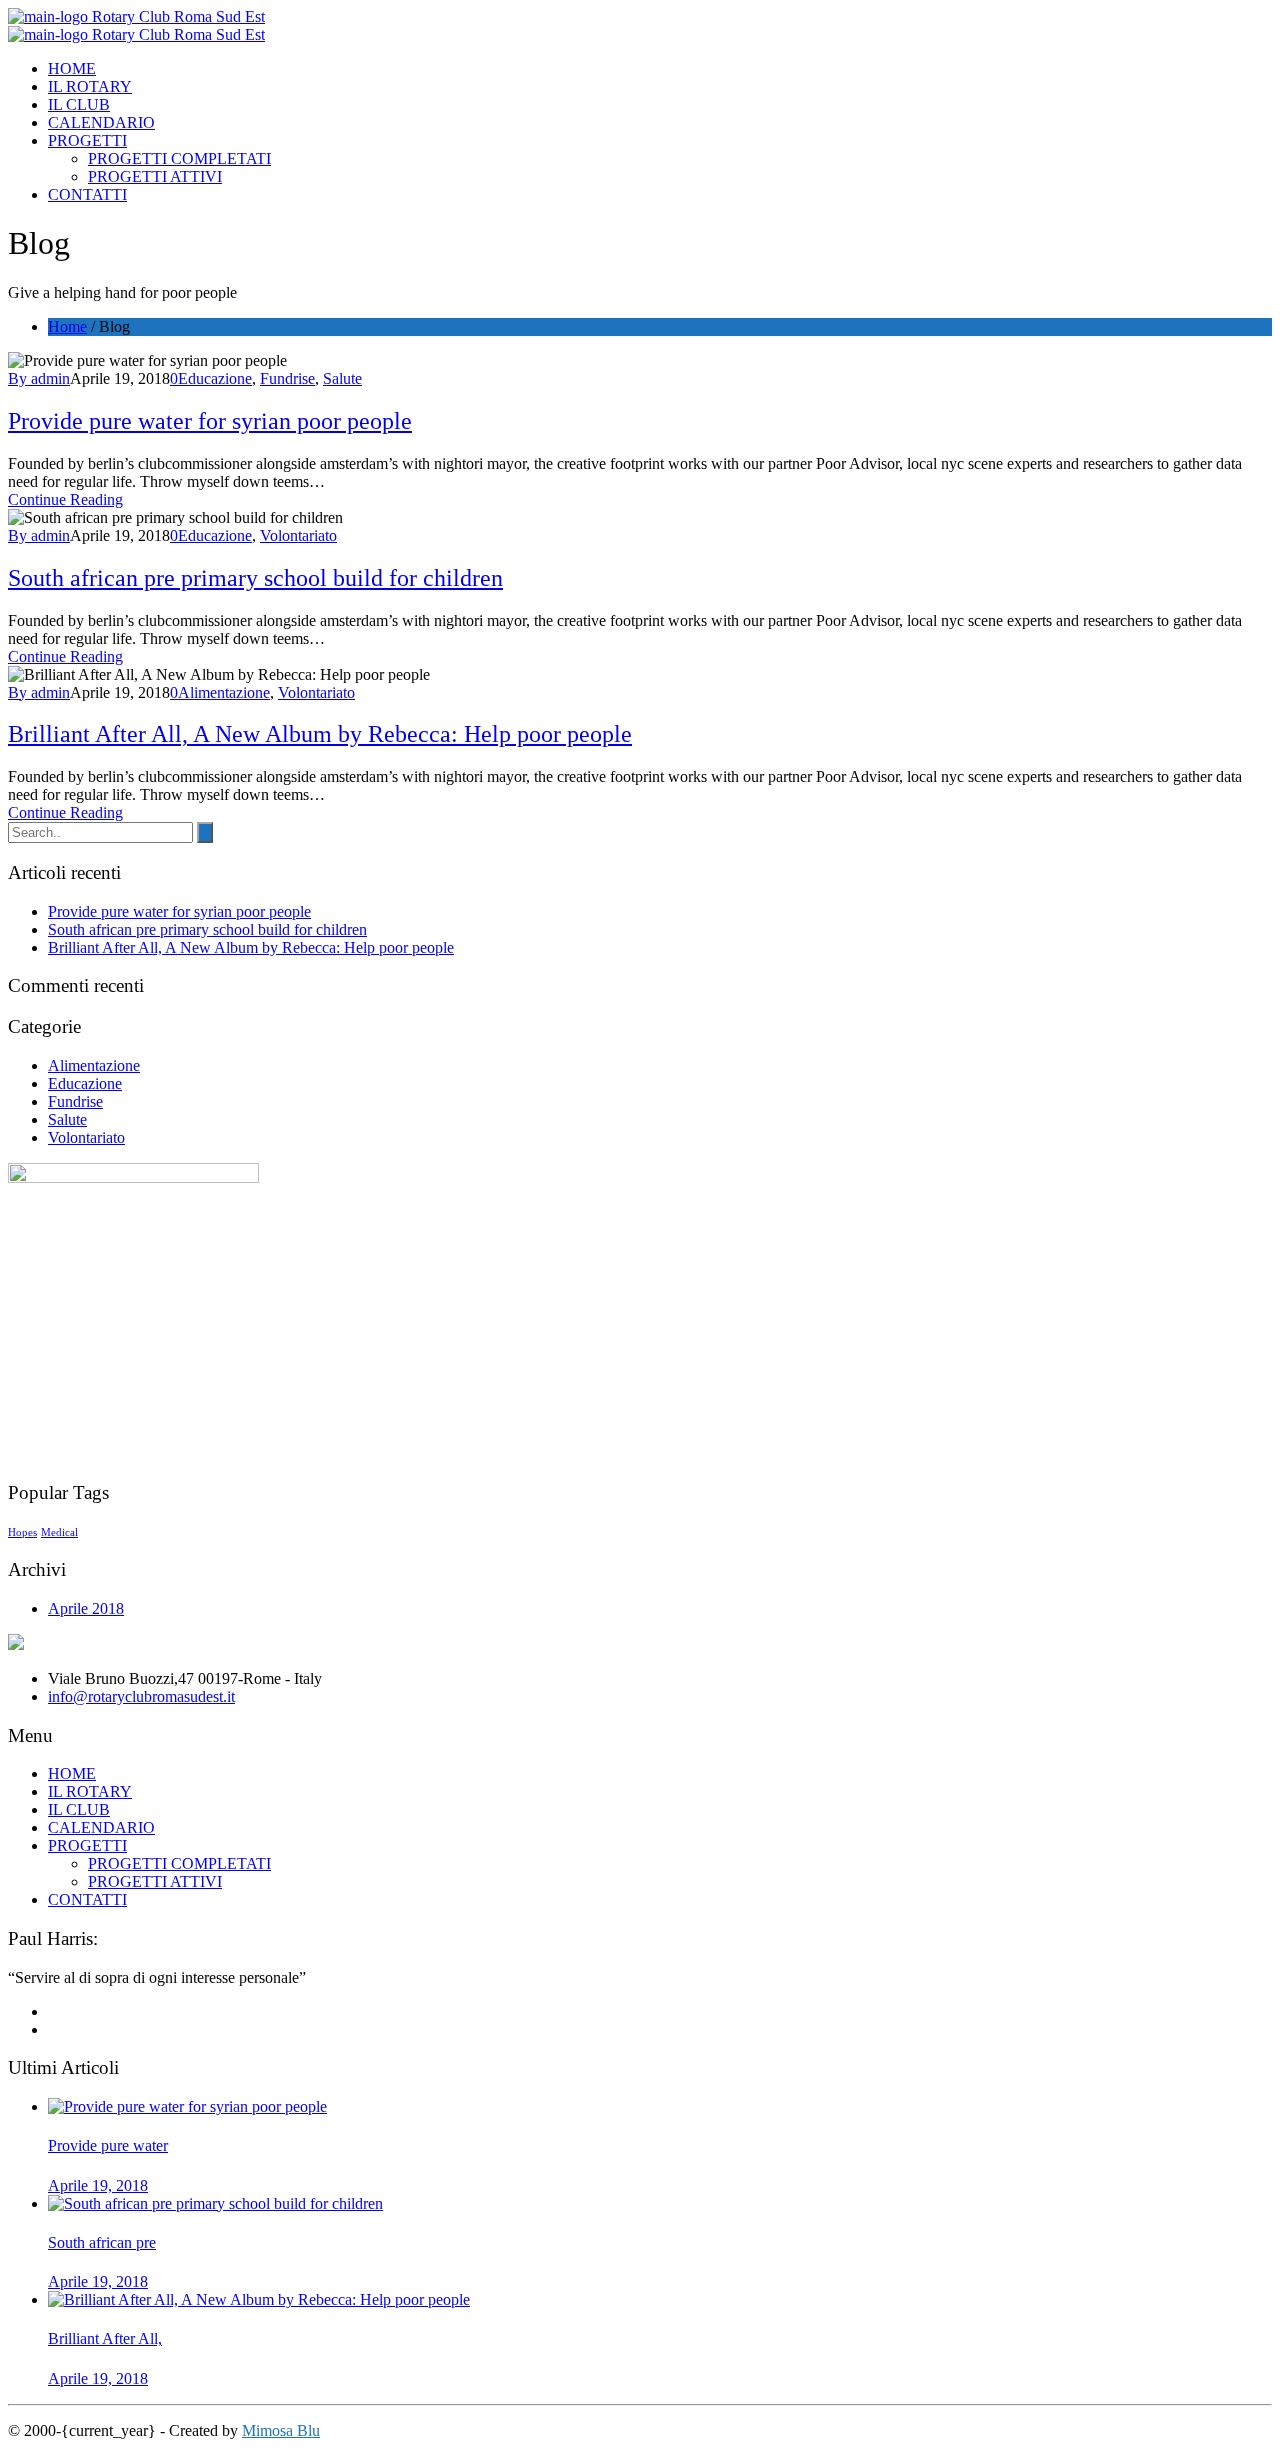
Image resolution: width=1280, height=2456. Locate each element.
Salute (342, 378)
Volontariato (298, 535)
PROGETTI (87, 140)
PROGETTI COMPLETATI (179, 158)
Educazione (215, 378)
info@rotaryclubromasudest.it (141, 1696)
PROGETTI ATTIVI (155, 176)
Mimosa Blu (281, 2430)
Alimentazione (224, 692)
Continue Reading (65, 499)
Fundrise (287, 378)
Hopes (22, 1532)
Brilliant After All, (105, 2338)
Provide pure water (108, 2145)
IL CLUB (79, 104)
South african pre (102, 2242)
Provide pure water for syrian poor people (210, 421)
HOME (72, 68)
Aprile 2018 (86, 1608)
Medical (59, 1532)
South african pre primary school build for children (255, 578)
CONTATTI (87, 194)
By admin (39, 378)
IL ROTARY (90, 86)
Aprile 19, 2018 (98, 2185)
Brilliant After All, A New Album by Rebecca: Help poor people (320, 734)
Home (67, 326)
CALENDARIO (101, 122)
